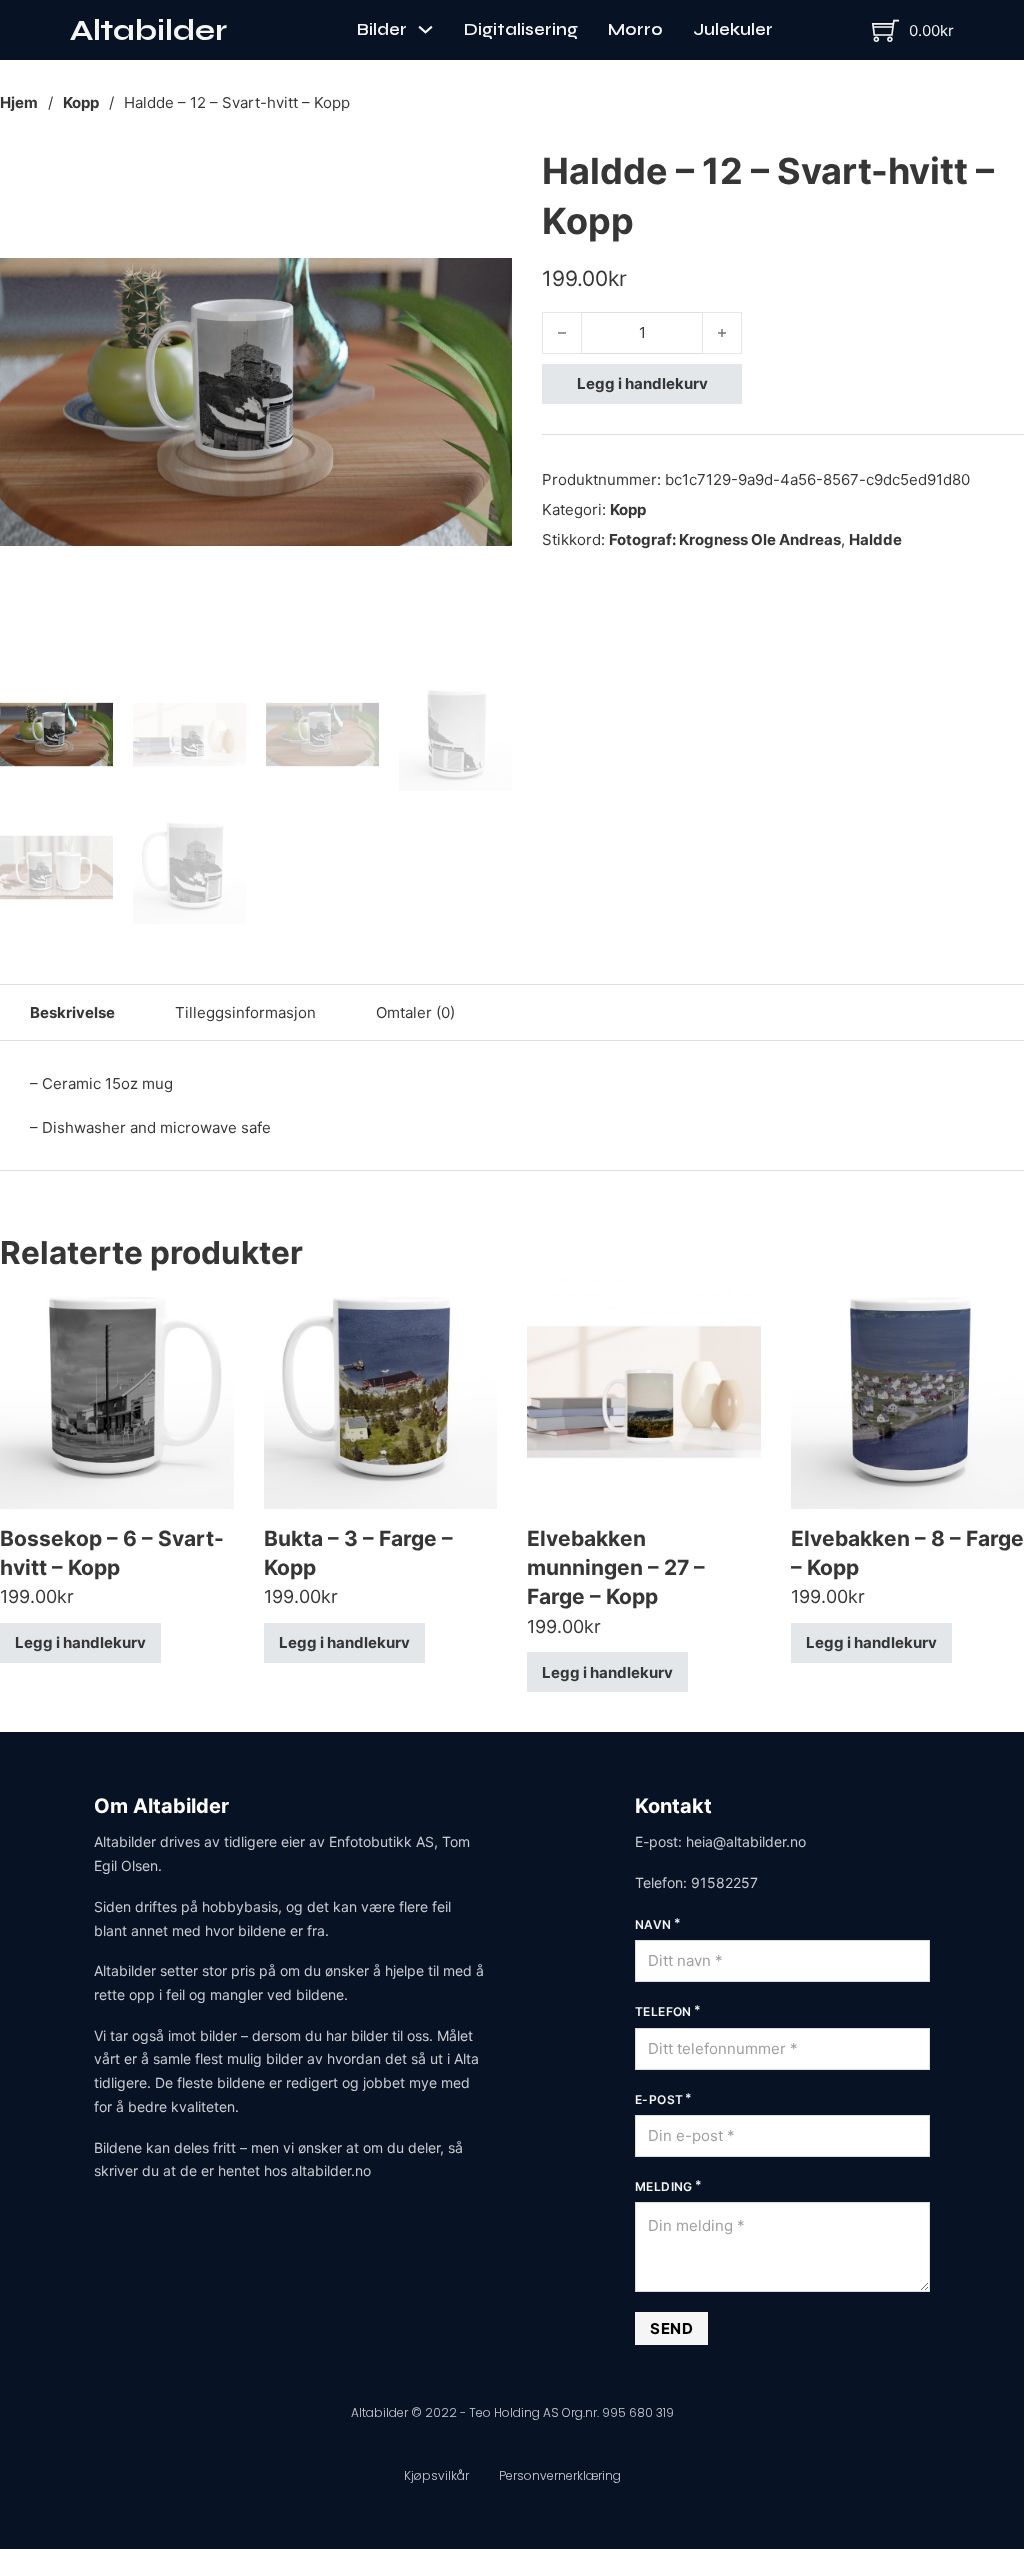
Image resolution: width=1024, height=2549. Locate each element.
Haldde (875, 539)
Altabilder (148, 30)
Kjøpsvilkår (436, 2475)
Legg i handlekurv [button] (80, 1642)
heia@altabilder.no (746, 1841)
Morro (635, 29)
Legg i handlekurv (642, 383)
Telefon (663, 2011)
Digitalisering (521, 29)
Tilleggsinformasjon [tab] (245, 1012)
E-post (659, 2099)
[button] (485, 173)
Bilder (382, 29)
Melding (664, 2186)
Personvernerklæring (560, 2475)
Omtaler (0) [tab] (415, 1012)
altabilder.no (331, 2170)
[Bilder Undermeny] (425, 29)
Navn (653, 1924)
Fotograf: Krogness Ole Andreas (725, 539)
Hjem (19, 102)
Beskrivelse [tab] (72, 1012)
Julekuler (733, 29)
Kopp (81, 102)
